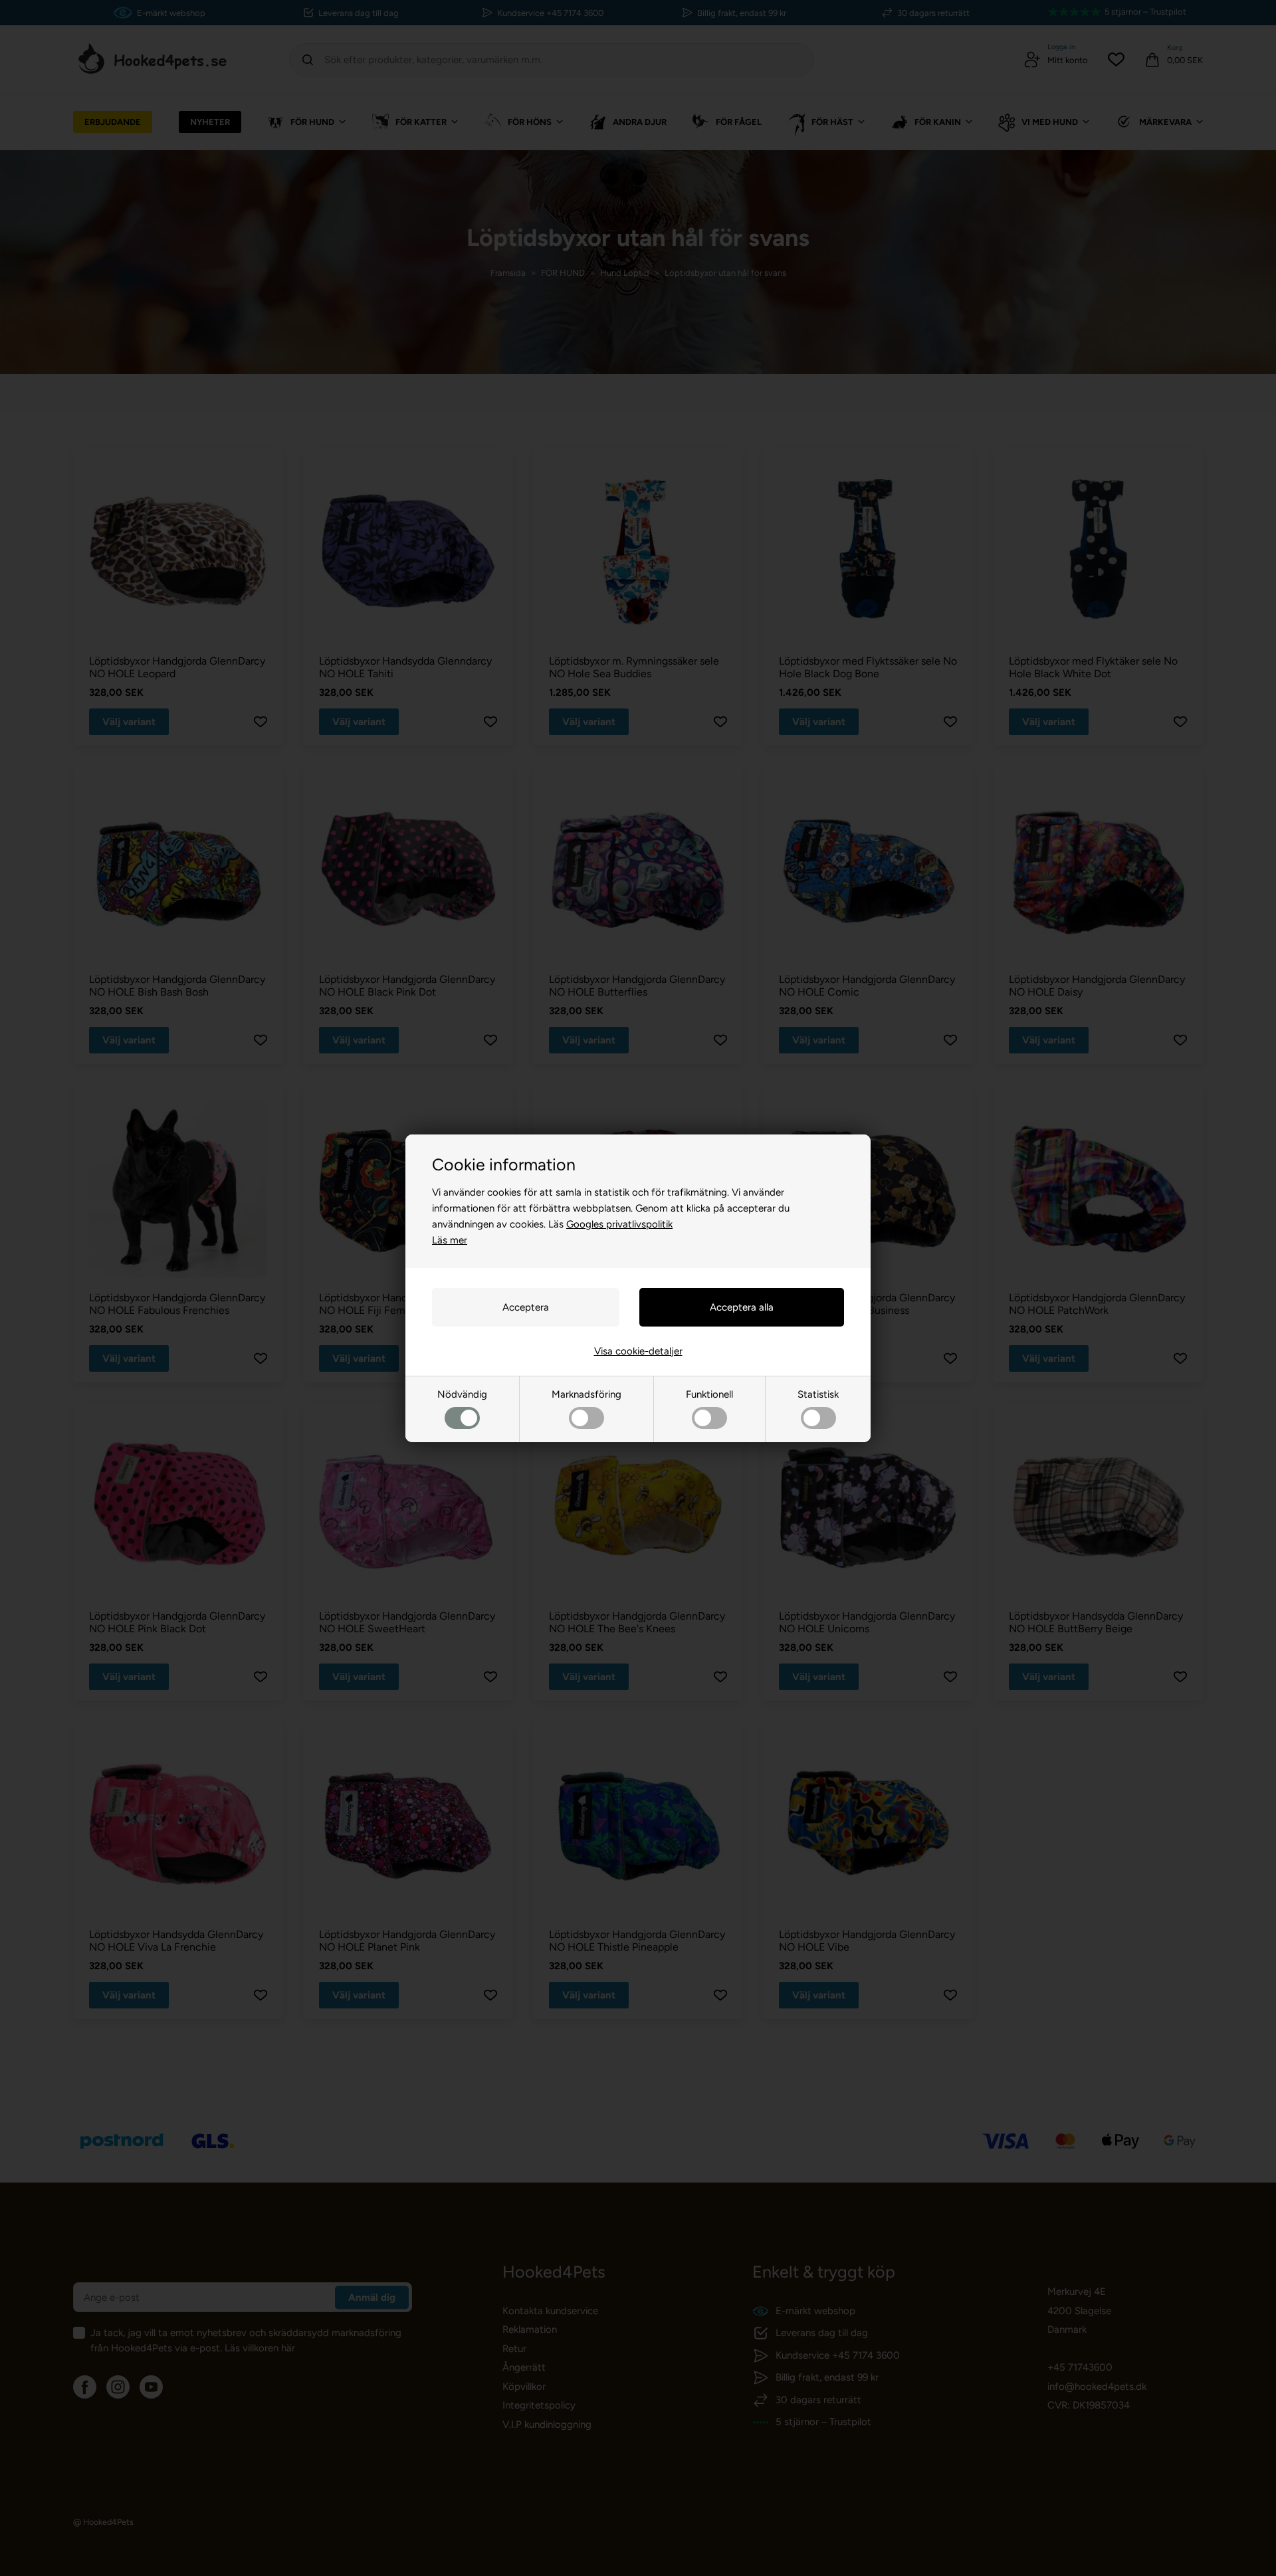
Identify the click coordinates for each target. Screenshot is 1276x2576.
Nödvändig (462, 1394)
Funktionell (709, 1394)
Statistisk (818, 1394)
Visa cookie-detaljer (638, 1351)
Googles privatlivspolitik (619, 1224)
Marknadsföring (586, 1394)
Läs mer (450, 1240)
